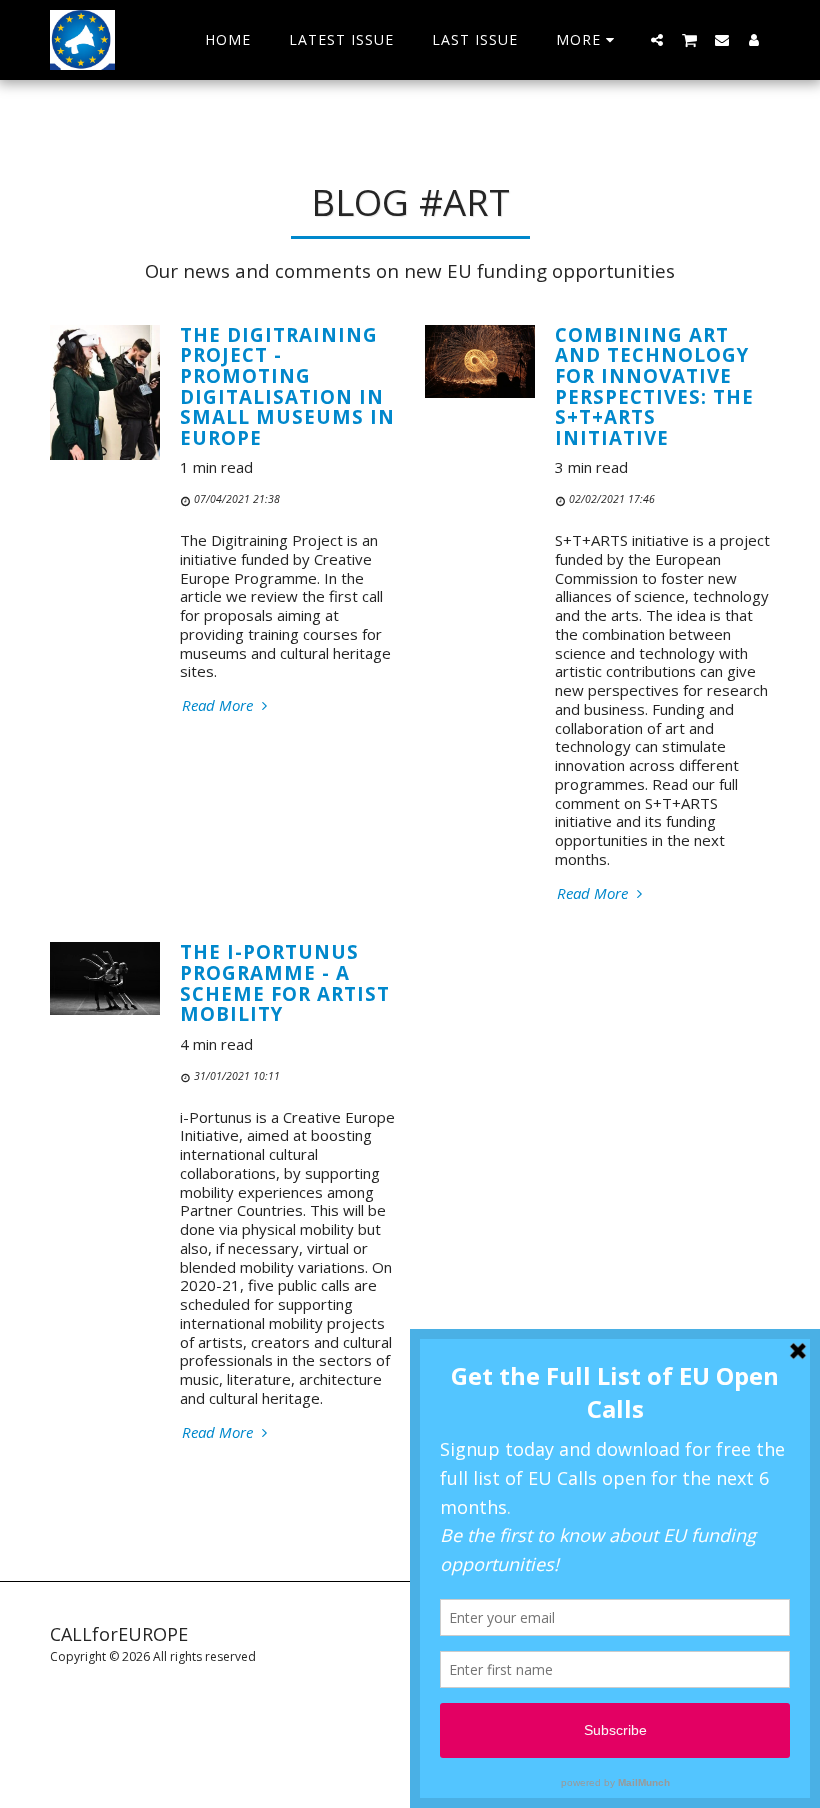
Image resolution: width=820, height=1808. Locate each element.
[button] (657, 39)
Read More (219, 705)
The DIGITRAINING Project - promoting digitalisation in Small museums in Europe (287, 386)
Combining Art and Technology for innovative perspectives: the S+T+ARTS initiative (654, 386)
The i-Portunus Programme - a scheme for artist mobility (285, 982)
